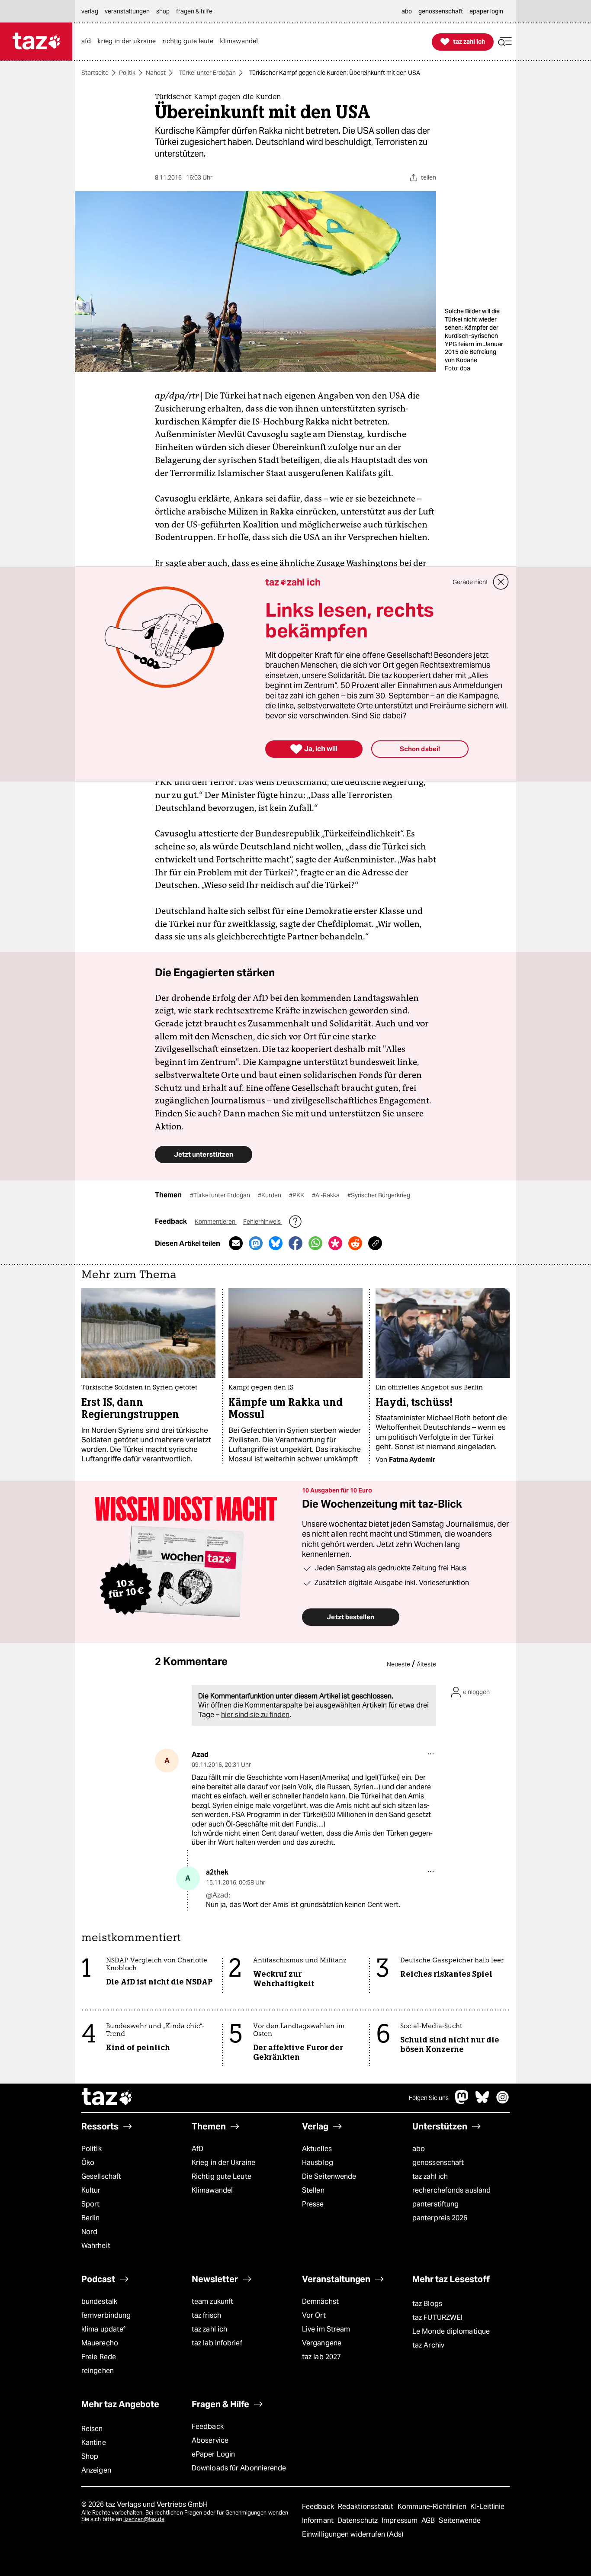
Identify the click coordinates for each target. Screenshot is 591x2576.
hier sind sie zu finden (255, 1715)
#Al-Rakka (326, 1195)
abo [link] (407, 11)
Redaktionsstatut (367, 2507)
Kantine (94, 2443)
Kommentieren (216, 1222)
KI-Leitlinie (487, 2507)
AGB (429, 2520)
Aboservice (210, 2440)
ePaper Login (213, 2454)
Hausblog (318, 2163)
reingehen (98, 2371)
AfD (198, 2149)
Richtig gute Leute (222, 2176)
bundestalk (99, 2301)
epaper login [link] (486, 11)
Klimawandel (212, 2190)
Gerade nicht (470, 582)
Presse (313, 2204)
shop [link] (163, 11)
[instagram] (503, 2102)
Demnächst (320, 2301)
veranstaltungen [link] (127, 11)
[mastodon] (462, 2102)
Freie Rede (99, 2357)
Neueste (398, 1664)
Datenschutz (358, 2520)
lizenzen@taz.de (144, 2519)
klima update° (103, 2329)
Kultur (91, 2190)
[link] (88, 42)
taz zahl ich (430, 2176)
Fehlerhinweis (263, 1222)
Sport (90, 2204)
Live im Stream (326, 2329)
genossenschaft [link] (441, 11)
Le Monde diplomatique (451, 2331)
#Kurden (270, 1195)
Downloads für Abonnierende (239, 2468)
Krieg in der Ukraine (223, 2163)
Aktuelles (317, 2149)
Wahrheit (96, 2246)
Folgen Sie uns (429, 2098)
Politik (127, 73)
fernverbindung (106, 2315)
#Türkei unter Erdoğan (221, 1195)
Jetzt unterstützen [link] (204, 1154)
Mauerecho (100, 2343)
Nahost (156, 73)
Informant (319, 2520)
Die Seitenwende (329, 2176)
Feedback (208, 2426)
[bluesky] (482, 2102)
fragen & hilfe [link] (194, 11)
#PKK (297, 1195)
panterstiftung (435, 2204)
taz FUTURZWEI (437, 2317)
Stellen (313, 2190)
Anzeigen (96, 2470)
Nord (89, 2232)
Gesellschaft (101, 2176)
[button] (505, 42)
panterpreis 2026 (440, 2218)
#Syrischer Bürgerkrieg (379, 1195)
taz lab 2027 (321, 2357)
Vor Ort (314, 2315)
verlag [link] (90, 11)
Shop (90, 2456)
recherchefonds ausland (451, 2190)
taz (107, 2098)
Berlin (91, 2218)
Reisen (92, 2429)
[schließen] (501, 582)
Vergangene (322, 2343)
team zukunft (212, 2301)
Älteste (426, 1664)
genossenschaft (438, 2163)
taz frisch (206, 2315)
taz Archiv (428, 2345)
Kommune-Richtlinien (433, 2507)
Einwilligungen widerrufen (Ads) (353, 2534)
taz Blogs (427, 2304)
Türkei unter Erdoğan (207, 73)
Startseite (95, 73)
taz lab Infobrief (217, 2343)
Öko (88, 2163)
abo (419, 2149)
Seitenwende (460, 2520)
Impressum (400, 2520)
